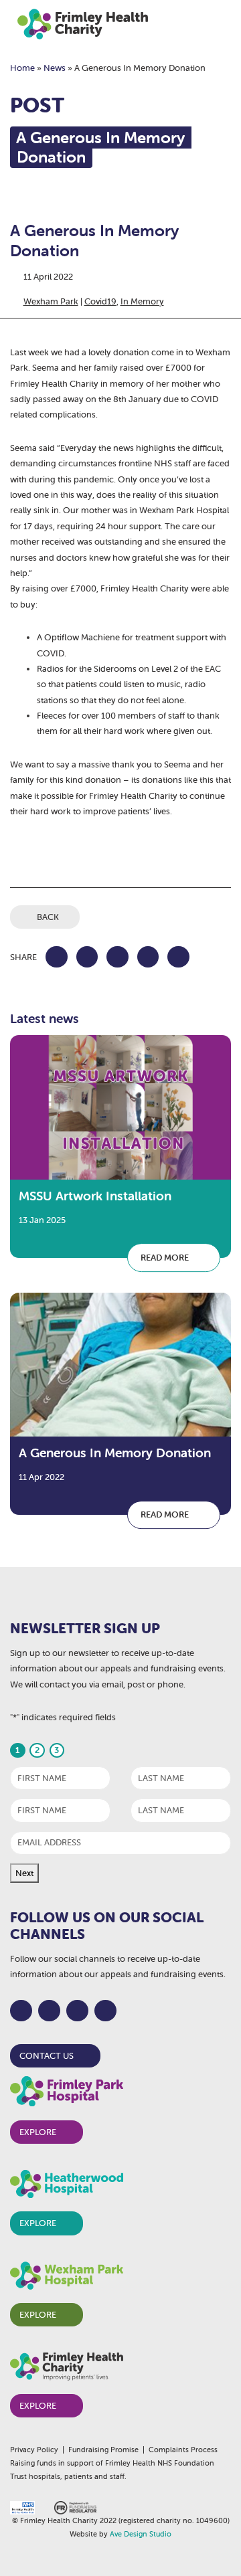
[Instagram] (77, 2011)
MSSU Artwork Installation (95, 1196)
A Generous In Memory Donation (115, 1453)
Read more (166, 1258)
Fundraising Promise (103, 2450)
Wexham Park (51, 301)
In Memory (142, 301)
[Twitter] (49, 2011)
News (55, 68)
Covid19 (100, 301)
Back (48, 917)
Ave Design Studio (141, 2534)
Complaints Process (183, 2450)
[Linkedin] (105, 2011)
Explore (38, 2132)
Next (24, 1873)
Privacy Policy (34, 2450)
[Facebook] (21, 2011)
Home (22, 68)
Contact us (47, 2056)
